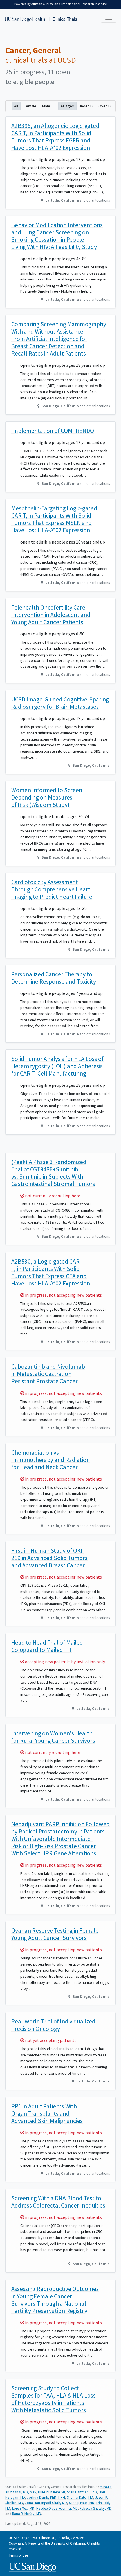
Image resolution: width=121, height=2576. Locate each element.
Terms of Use (18, 2555)
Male (46, 106)
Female (30, 106)
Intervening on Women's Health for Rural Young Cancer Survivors (53, 1737)
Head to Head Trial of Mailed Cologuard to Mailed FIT (47, 1646)
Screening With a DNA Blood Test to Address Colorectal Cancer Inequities (58, 2202)
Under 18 (86, 106)
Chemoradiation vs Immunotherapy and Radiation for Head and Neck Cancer (51, 1460)
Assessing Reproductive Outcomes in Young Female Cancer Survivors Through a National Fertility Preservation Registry (55, 2300)
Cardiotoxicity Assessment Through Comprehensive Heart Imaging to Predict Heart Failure (52, 889)
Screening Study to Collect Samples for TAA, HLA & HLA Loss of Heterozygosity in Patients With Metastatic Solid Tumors (53, 2399)
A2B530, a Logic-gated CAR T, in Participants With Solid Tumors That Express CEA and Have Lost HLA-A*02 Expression (51, 1272)
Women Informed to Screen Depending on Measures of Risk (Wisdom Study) (47, 797)
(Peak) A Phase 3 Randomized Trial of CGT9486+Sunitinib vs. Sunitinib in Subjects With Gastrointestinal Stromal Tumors (53, 1173)
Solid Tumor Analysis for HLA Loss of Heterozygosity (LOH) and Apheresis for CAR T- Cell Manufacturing (57, 1066)
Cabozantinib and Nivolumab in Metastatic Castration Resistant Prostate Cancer (48, 1374)
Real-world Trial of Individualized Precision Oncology (53, 2025)
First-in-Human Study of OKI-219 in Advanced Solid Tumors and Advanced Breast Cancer (49, 1558)
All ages (67, 106)
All (16, 106)
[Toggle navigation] (109, 17)
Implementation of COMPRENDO (53, 431)
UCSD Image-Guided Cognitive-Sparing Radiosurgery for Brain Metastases (60, 703)
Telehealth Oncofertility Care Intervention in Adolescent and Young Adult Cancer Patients (51, 615)
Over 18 (105, 106)
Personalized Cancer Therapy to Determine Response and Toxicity (54, 978)
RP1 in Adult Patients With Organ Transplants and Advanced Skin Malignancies (47, 2114)
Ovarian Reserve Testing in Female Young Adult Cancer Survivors (55, 1934)
